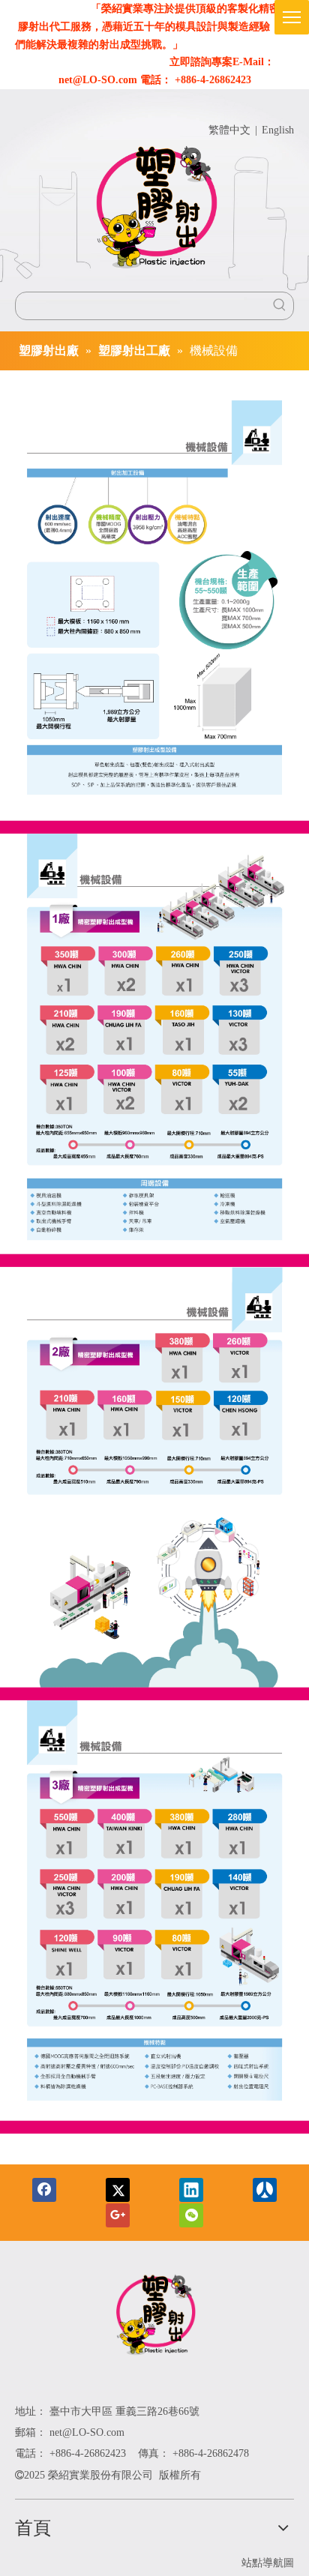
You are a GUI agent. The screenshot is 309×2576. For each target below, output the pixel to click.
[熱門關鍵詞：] (280, 306)
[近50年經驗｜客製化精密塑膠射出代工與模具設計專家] (154, 211)
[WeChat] (191, 2215)
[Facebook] (44, 2190)
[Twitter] (118, 2190)
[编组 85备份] (155, 2317)
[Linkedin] (191, 2190)
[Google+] (118, 2215)
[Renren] (265, 2190)
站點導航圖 (268, 2563)
